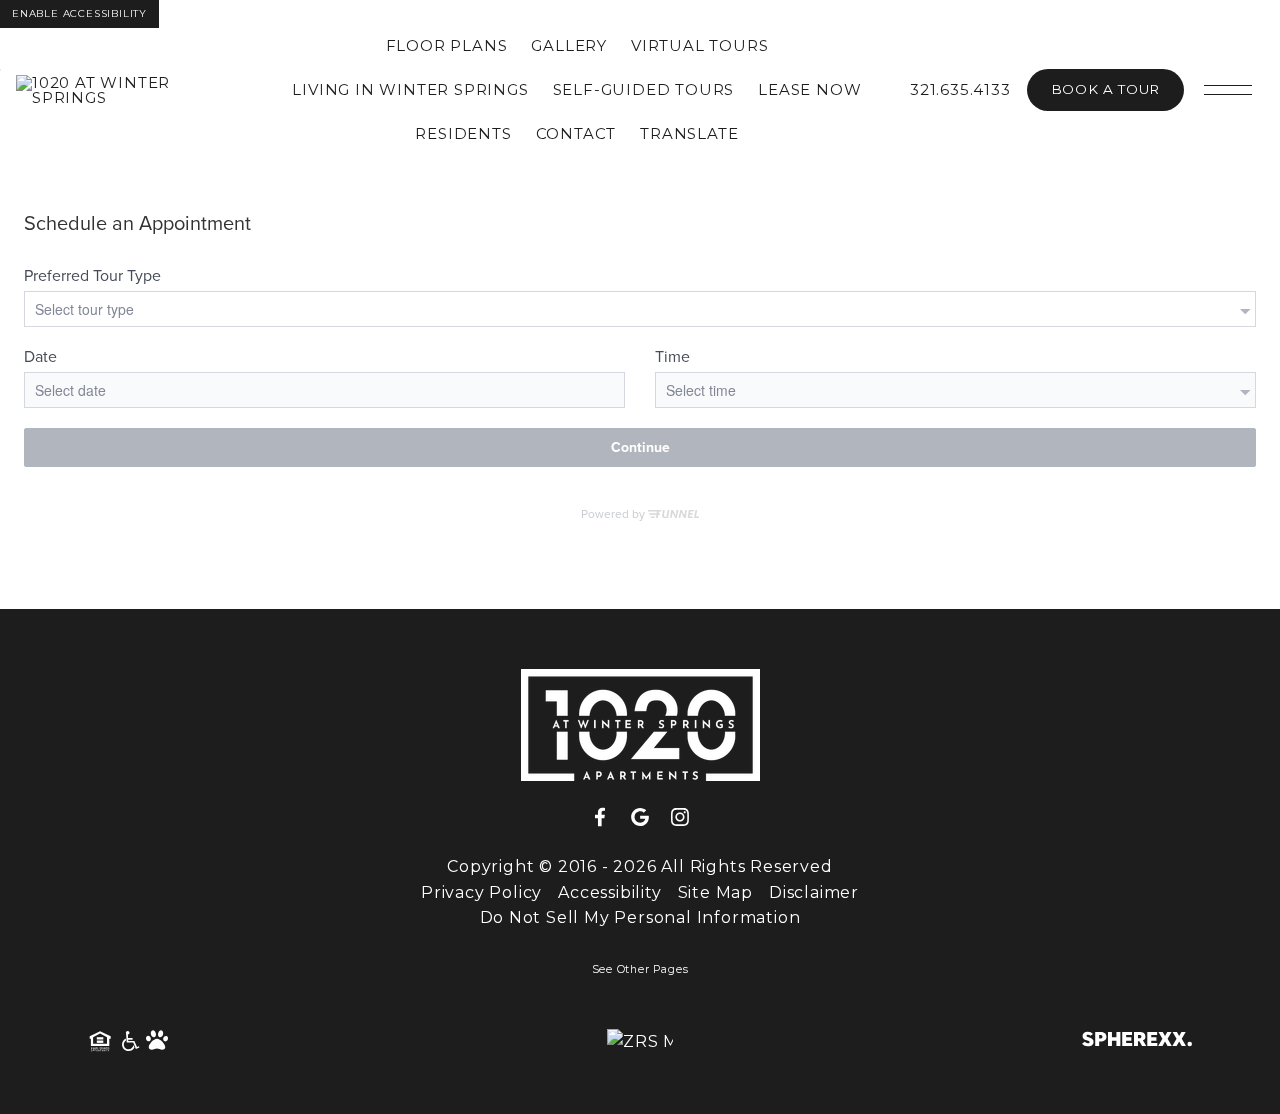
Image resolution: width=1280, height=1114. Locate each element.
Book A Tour (1105, 89)
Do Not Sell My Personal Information (640, 917)
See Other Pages (640, 969)
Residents (463, 133)
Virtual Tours (699, 45)
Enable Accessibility (79, 13)
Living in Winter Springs (410, 89)
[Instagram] (680, 818)
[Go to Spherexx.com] (1137, 1041)
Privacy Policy (481, 892)
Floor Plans (447, 45)
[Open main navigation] (1228, 90)
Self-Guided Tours (644, 89)
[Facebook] (608, 818)
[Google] (648, 818)
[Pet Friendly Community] (158, 1042)
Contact (576, 133)
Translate (689, 133)
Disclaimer (814, 892)
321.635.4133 (960, 89)
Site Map (715, 892)
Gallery (569, 45)
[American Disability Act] (129, 1042)
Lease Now (809, 89)
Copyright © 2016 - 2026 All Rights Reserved (639, 866)
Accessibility (609, 892)
